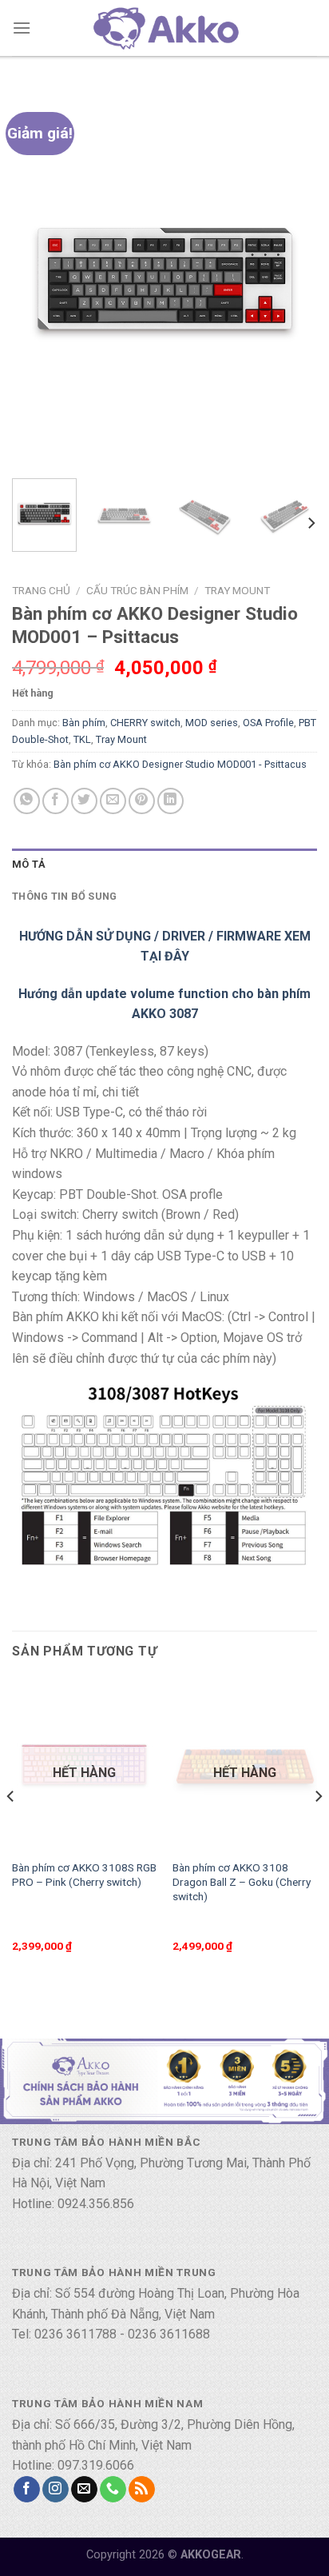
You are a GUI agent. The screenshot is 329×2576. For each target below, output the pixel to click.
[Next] (291, 277)
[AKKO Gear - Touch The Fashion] (164, 28)
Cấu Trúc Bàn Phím (137, 590)
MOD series (212, 723)
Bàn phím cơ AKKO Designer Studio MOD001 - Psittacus (180, 764)
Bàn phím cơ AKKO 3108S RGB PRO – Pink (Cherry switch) (84, 1875)
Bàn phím (84, 723)
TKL (82, 739)
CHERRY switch (145, 723)
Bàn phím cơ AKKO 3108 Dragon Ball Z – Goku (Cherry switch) (242, 1881)
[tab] (164, 865)
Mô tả (29, 864)
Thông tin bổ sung (64, 896)
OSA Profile (268, 723)
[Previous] (38, 277)
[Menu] (22, 28)
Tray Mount (237, 590)
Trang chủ (41, 590)
